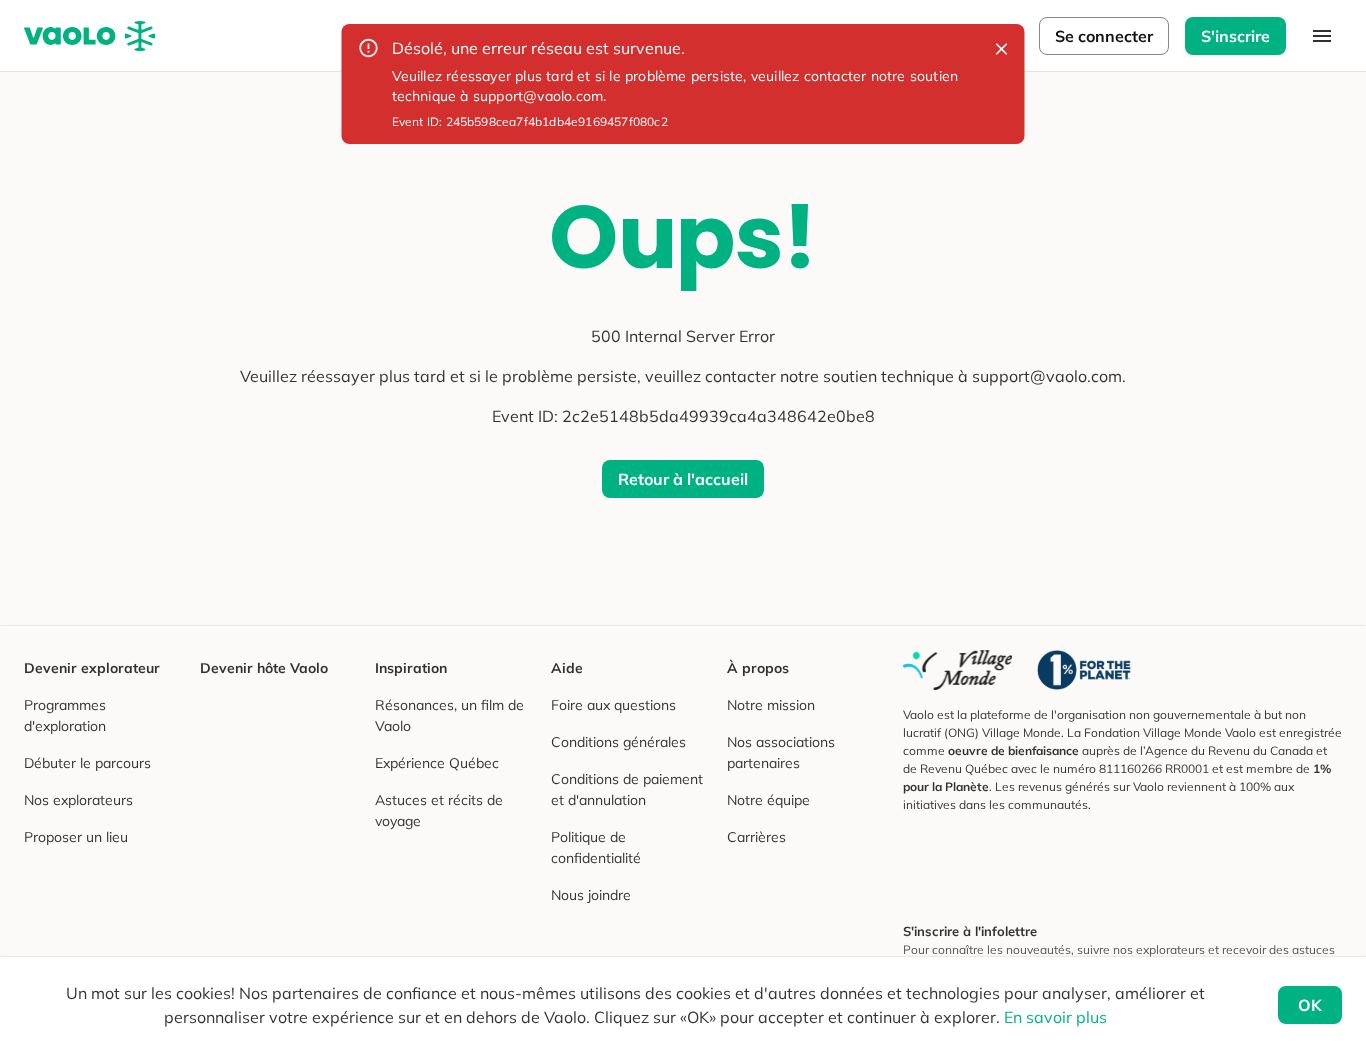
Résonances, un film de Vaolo (449, 715)
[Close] (1002, 49)
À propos (758, 668)
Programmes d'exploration (65, 715)
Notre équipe (768, 800)
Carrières (756, 837)
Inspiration (411, 668)
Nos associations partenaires (781, 752)
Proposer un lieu (76, 837)
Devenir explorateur (92, 668)
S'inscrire (1235, 36)
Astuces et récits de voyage (439, 810)
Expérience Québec (437, 763)
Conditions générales (618, 742)
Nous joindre (591, 895)
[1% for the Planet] (1084, 670)
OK (1310, 1005)
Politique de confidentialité (596, 847)
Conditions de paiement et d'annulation (627, 789)
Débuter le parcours (87, 763)
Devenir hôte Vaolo (264, 668)
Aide (567, 668)
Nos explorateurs (78, 800)
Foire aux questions (613, 705)
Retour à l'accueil (683, 479)
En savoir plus (1055, 1017)
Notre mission (771, 705)
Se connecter (1104, 36)
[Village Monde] (958, 670)
